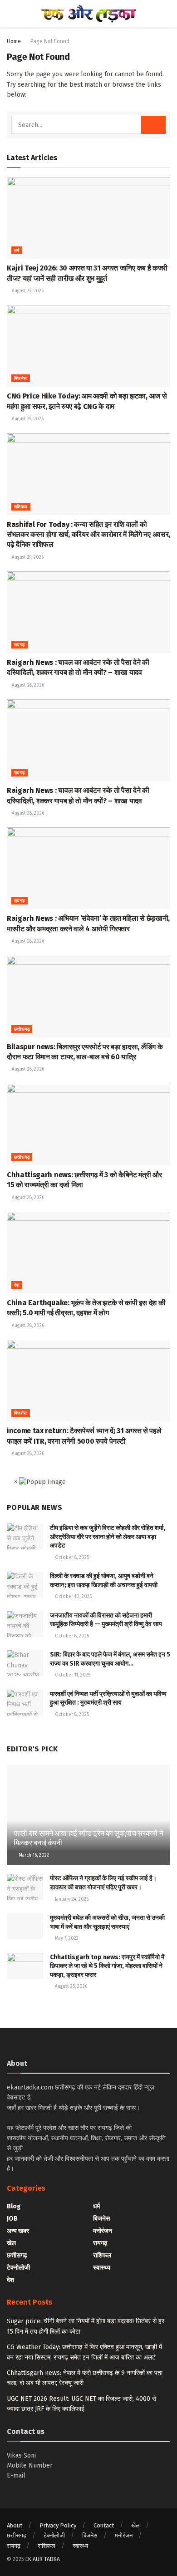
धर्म (17, 251)
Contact (104, 2525)
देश (17, 1285)
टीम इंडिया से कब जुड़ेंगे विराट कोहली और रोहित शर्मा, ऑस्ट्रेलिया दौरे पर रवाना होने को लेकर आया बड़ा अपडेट (108, 1537)
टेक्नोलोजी (18, 2268)
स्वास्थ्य (102, 2268)
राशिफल (21, 507)
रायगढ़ (20, 645)
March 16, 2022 (33, 1855)
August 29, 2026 (27, 291)
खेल (11, 2243)
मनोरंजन (103, 2231)
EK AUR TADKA (43, 2559)
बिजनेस (21, 379)
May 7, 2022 (66, 1938)
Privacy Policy (58, 2525)
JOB (12, 2219)
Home (14, 41)
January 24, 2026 (71, 1899)
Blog (14, 2206)
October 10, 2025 (73, 1597)
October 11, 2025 (72, 1675)
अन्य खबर (18, 2231)
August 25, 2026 (70, 1986)
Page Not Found (50, 41)
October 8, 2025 (71, 1558)
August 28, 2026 (27, 685)
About (15, 2525)
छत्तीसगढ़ (22, 1029)
